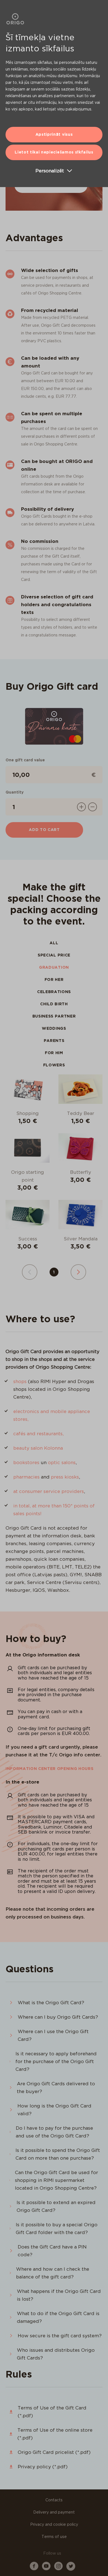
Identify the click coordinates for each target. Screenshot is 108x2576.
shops (20, 1381)
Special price (54, 955)
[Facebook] (34, 2569)
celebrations (54, 992)
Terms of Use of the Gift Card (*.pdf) (52, 2412)
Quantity (15, 792)
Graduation (54, 967)
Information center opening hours (49, 1769)
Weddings (54, 1028)
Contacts (54, 2500)
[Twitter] (71, 2569)
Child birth (54, 1004)
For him (54, 1053)
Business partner (54, 1016)
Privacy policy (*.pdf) (43, 2467)
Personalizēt (50, 171)
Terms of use (54, 2537)
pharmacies (26, 1477)
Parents (54, 1041)
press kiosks (65, 1477)
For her (54, 979)
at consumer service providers (49, 1491)
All (54, 943)
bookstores (26, 1462)
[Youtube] (46, 2569)
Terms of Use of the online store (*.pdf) (55, 2434)
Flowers (54, 1065)
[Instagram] (58, 2569)
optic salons (62, 1462)
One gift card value (25, 760)
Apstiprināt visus (54, 134)
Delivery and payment (54, 2512)
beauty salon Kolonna (38, 1448)
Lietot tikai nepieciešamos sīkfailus (54, 152)
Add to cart (44, 830)
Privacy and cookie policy (54, 2524)
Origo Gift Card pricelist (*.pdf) (54, 2452)
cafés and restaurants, (38, 1434)
